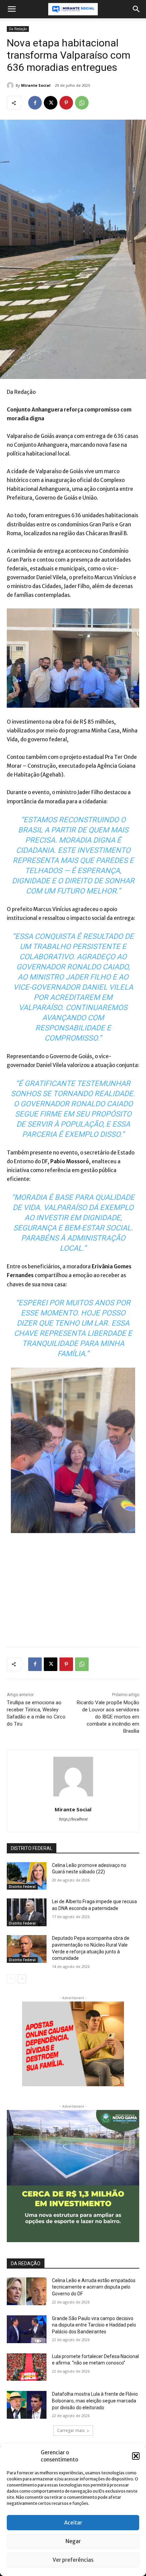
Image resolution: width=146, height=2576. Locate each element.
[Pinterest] (66, 103)
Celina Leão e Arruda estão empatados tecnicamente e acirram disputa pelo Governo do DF (94, 2287)
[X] (51, 103)
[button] (136, 2456)
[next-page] (22, 1979)
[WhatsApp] (82, 103)
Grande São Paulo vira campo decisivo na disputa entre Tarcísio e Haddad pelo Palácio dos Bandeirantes (94, 2325)
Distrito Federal (22, 1887)
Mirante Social (36, 85)
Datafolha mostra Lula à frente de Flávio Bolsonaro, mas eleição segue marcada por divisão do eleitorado (95, 2401)
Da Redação (18, 29)
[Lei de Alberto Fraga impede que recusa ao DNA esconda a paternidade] (27, 1912)
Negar (73, 2541)
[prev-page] (11, 1979)
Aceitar (73, 2523)
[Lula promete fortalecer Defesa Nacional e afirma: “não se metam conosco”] (27, 2367)
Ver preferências (73, 2560)
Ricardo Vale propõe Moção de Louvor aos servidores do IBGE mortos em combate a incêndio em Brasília (108, 1717)
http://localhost (73, 1819)
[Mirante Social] (11, 85)
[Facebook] (35, 103)
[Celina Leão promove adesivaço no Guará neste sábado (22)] (27, 1876)
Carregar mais (71, 2430)
